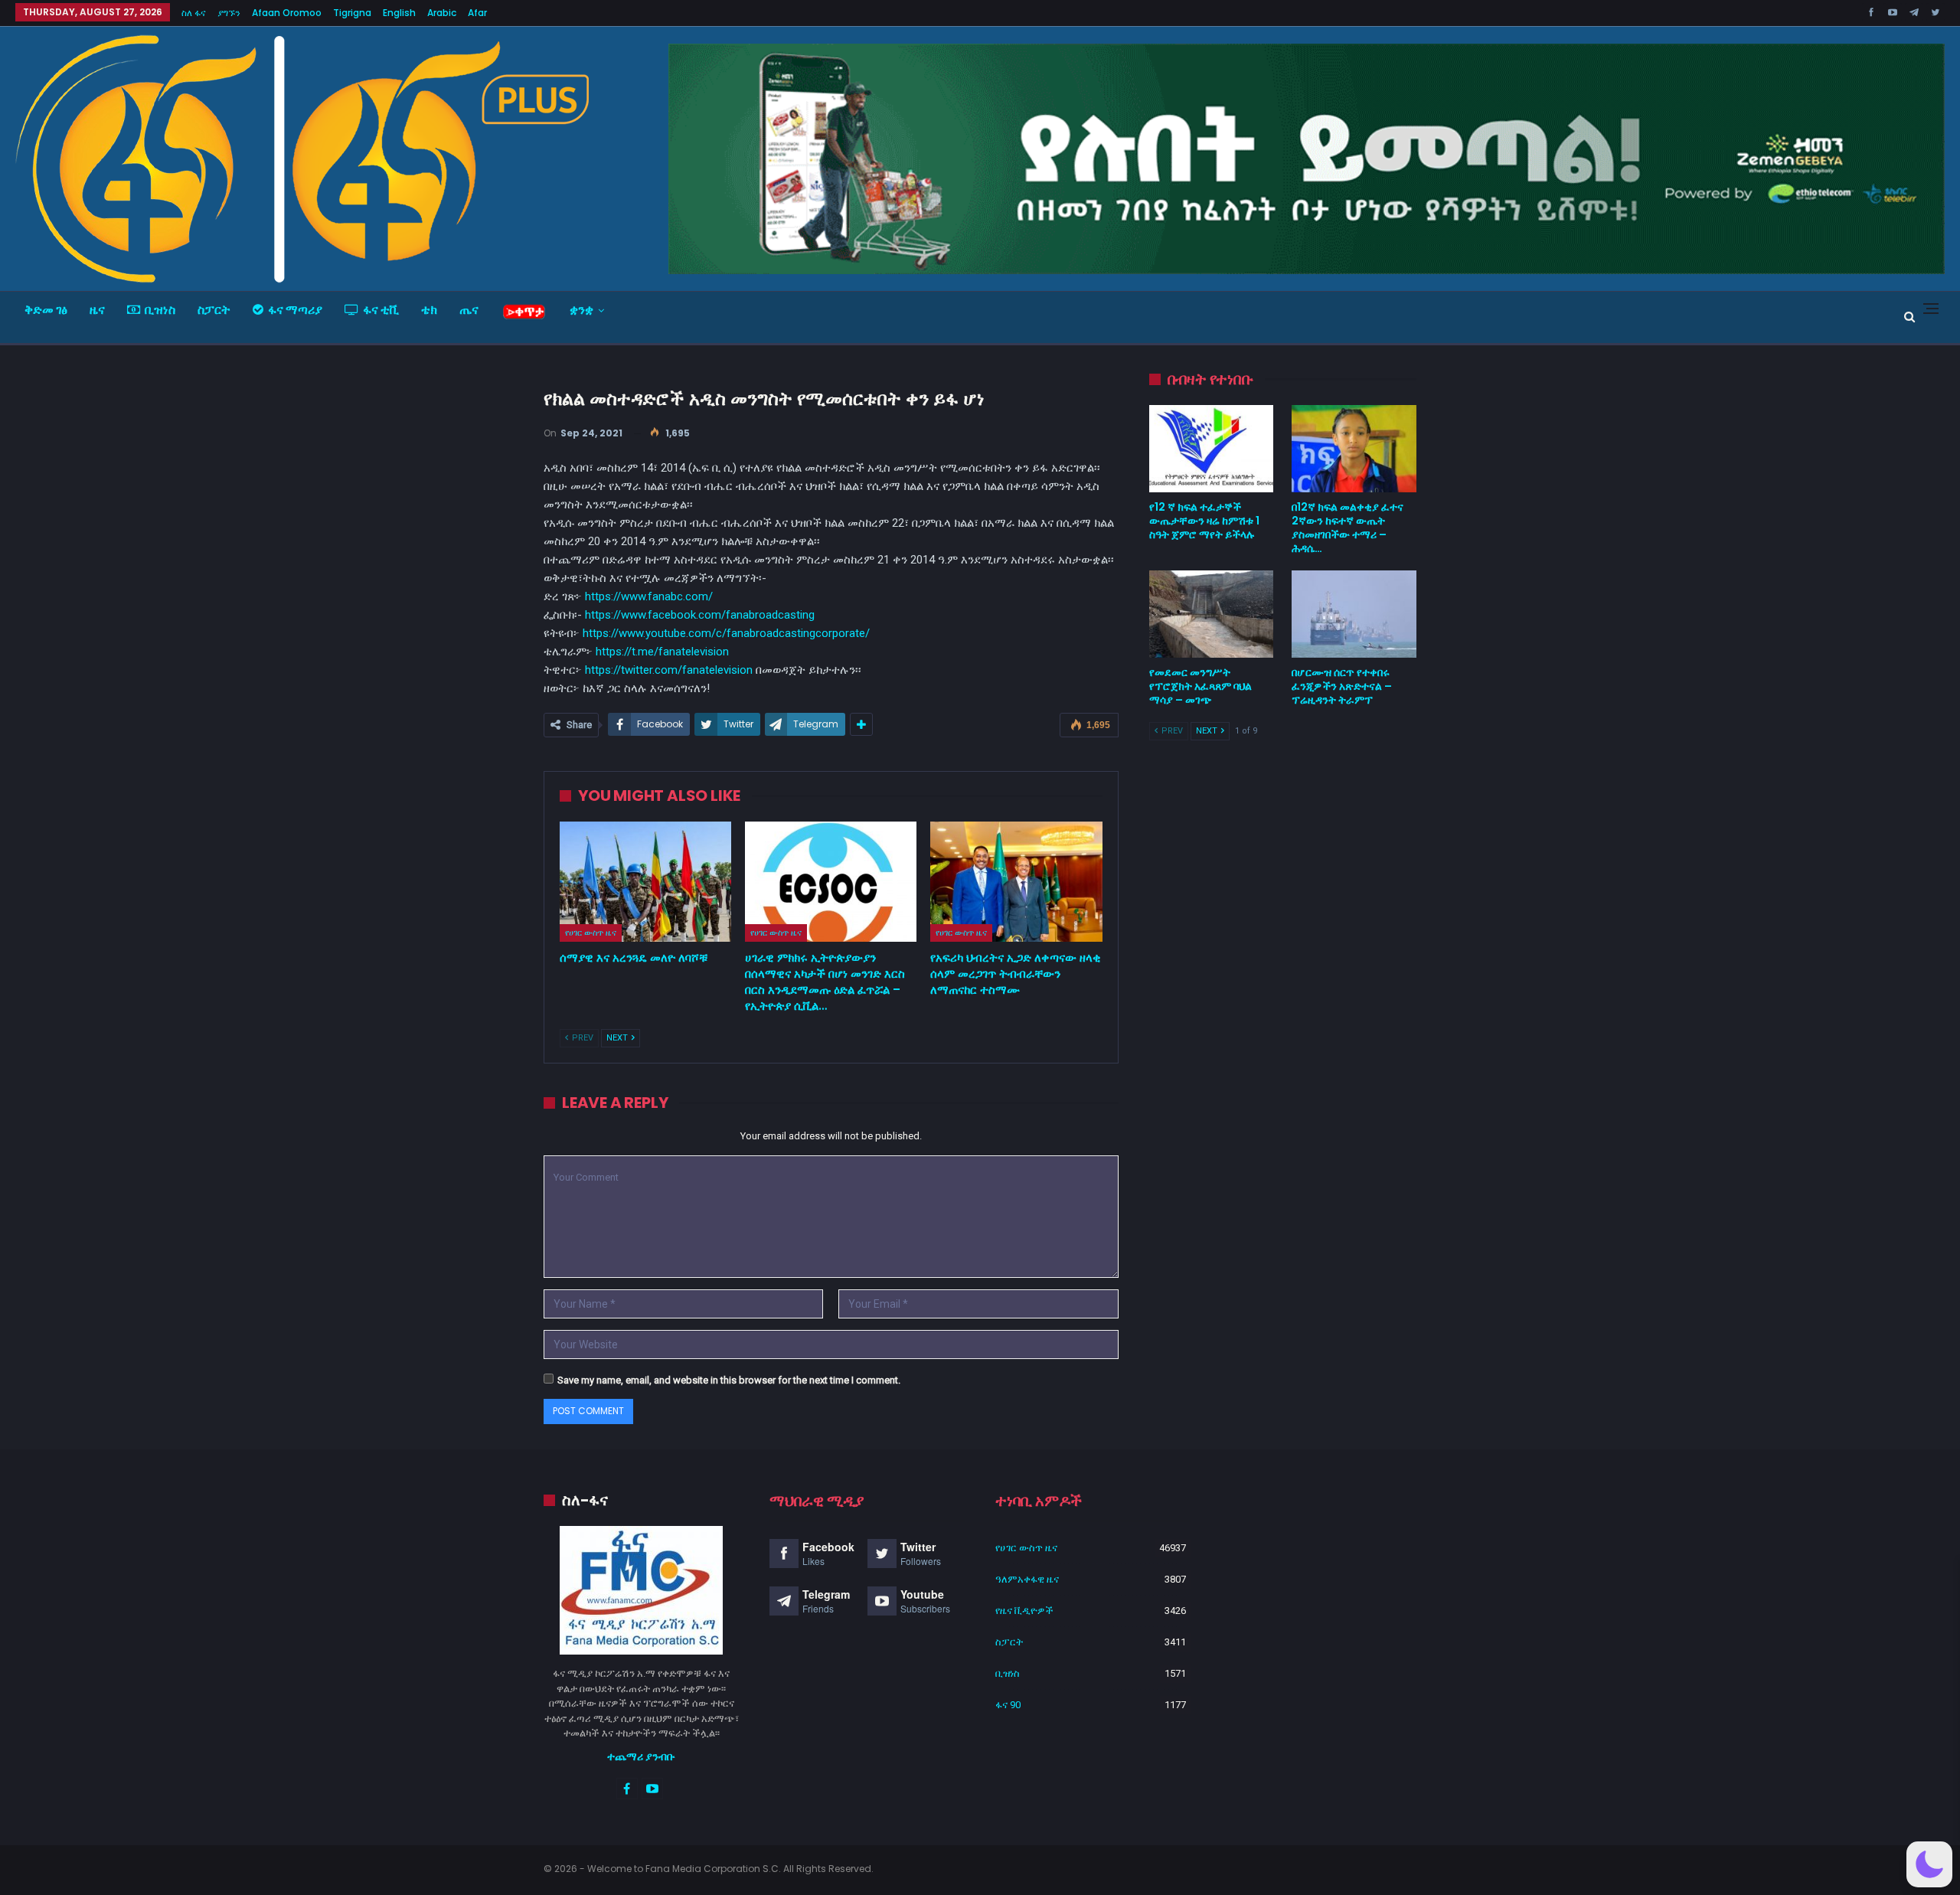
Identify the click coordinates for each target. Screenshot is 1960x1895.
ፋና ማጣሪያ (295, 310)
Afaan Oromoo (287, 13)
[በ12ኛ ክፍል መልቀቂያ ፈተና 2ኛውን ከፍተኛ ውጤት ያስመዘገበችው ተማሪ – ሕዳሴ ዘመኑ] (1354, 449)
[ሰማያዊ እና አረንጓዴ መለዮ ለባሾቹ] (645, 882)
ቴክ (429, 310)
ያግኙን (229, 13)
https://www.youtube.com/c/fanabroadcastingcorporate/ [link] (726, 633)
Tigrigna (352, 13)
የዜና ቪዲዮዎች (1024, 1611)
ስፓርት (214, 310)
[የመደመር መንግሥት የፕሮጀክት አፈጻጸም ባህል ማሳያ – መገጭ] (1212, 614)
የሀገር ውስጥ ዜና (591, 933)
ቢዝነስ (160, 310)
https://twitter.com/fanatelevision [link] (669, 670)
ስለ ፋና (194, 13)
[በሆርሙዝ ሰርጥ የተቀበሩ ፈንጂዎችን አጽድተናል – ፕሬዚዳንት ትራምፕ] (1354, 614)
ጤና (469, 310)
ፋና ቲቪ (381, 310)
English (399, 13)
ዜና (97, 310)
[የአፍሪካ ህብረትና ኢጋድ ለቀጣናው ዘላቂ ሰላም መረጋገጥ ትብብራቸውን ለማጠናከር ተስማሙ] (1016, 882)
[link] (700, 615)
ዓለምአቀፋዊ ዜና (1027, 1579)
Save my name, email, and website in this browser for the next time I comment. (729, 1380)
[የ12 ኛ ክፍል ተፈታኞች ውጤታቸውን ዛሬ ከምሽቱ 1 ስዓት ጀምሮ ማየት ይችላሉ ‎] (1212, 449)
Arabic (442, 13)
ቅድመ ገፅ (46, 310)
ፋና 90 (1008, 1705)
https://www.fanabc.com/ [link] (649, 596)
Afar (477, 13)
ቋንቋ (581, 310)
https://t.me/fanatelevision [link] (662, 652)
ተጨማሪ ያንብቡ (641, 1756)
